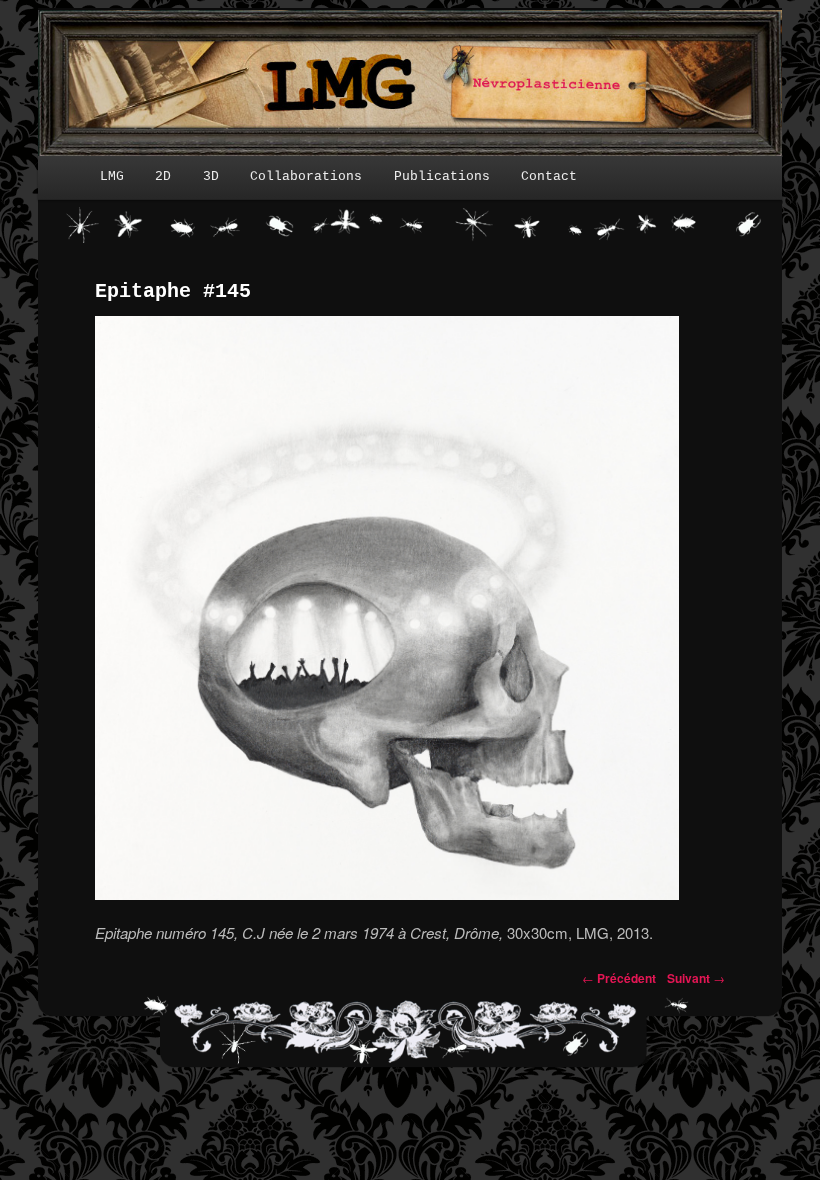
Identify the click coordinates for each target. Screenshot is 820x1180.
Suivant (696, 978)
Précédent (619, 978)
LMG (112, 176)
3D (211, 176)
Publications (442, 176)
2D (163, 176)
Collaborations (306, 176)
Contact (549, 176)
